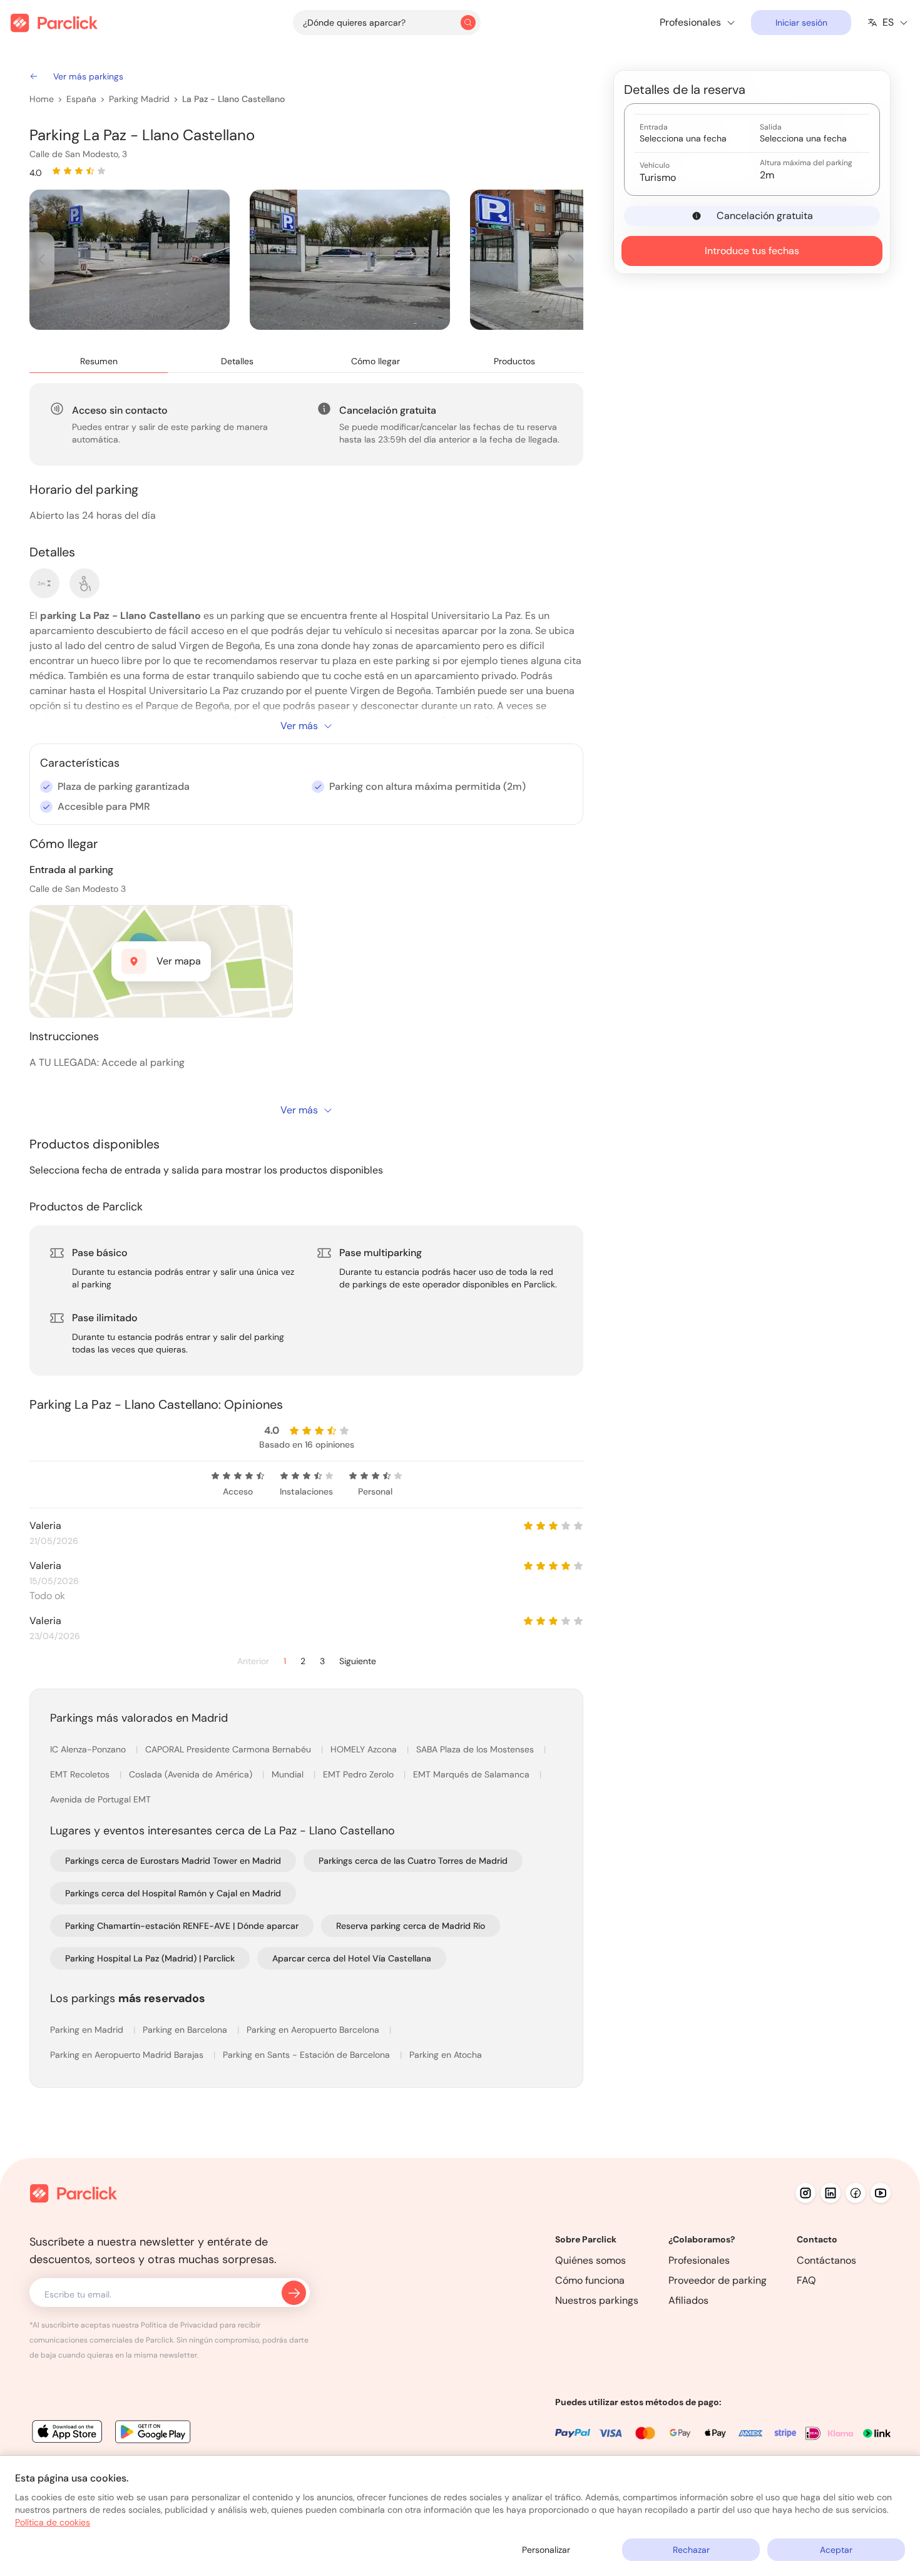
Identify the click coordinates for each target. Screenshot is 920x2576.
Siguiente (358, 1661)
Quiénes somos (590, 2260)
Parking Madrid (139, 99)
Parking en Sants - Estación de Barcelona (308, 2055)
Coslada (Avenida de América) (192, 1774)
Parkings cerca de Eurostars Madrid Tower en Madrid (173, 1861)
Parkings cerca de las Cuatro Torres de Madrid (413, 1861)
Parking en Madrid (88, 2030)
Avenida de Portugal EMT (100, 1799)
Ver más (299, 726)
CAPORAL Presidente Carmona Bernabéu (229, 1749)
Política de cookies (53, 2522)
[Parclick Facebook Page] (856, 2193)
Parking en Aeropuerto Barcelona (314, 2030)
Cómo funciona (590, 2280)
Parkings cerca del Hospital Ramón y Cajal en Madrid (173, 1893)
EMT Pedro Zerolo (360, 1774)
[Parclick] (54, 23)
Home (42, 99)
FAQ (806, 2280)
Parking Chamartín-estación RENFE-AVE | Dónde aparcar (182, 1926)
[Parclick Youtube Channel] (881, 2193)
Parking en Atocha (446, 2055)
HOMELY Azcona (365, 1749)
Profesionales (699, 2260)
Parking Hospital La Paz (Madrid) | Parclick (150, 1958)
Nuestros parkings (597, 2300)
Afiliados (688, 2300)
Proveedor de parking (718, 2280)
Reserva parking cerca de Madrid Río (411, 1926)
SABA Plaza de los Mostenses (476, 1749)
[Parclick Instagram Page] (805, 2193)
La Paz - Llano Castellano (233, 99)
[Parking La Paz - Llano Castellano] (130, 260)
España (81, 99)
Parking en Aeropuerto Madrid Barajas (128, 2055)
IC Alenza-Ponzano (89, 1749)
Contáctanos (826, 2260)
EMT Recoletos (81, 1774)
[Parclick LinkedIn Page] (831, 2193)
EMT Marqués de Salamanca (473, 1774)
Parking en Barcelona (186, 2030)
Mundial (289, 1774)
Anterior (253, 1661)
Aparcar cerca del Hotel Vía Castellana (352, 1958)
